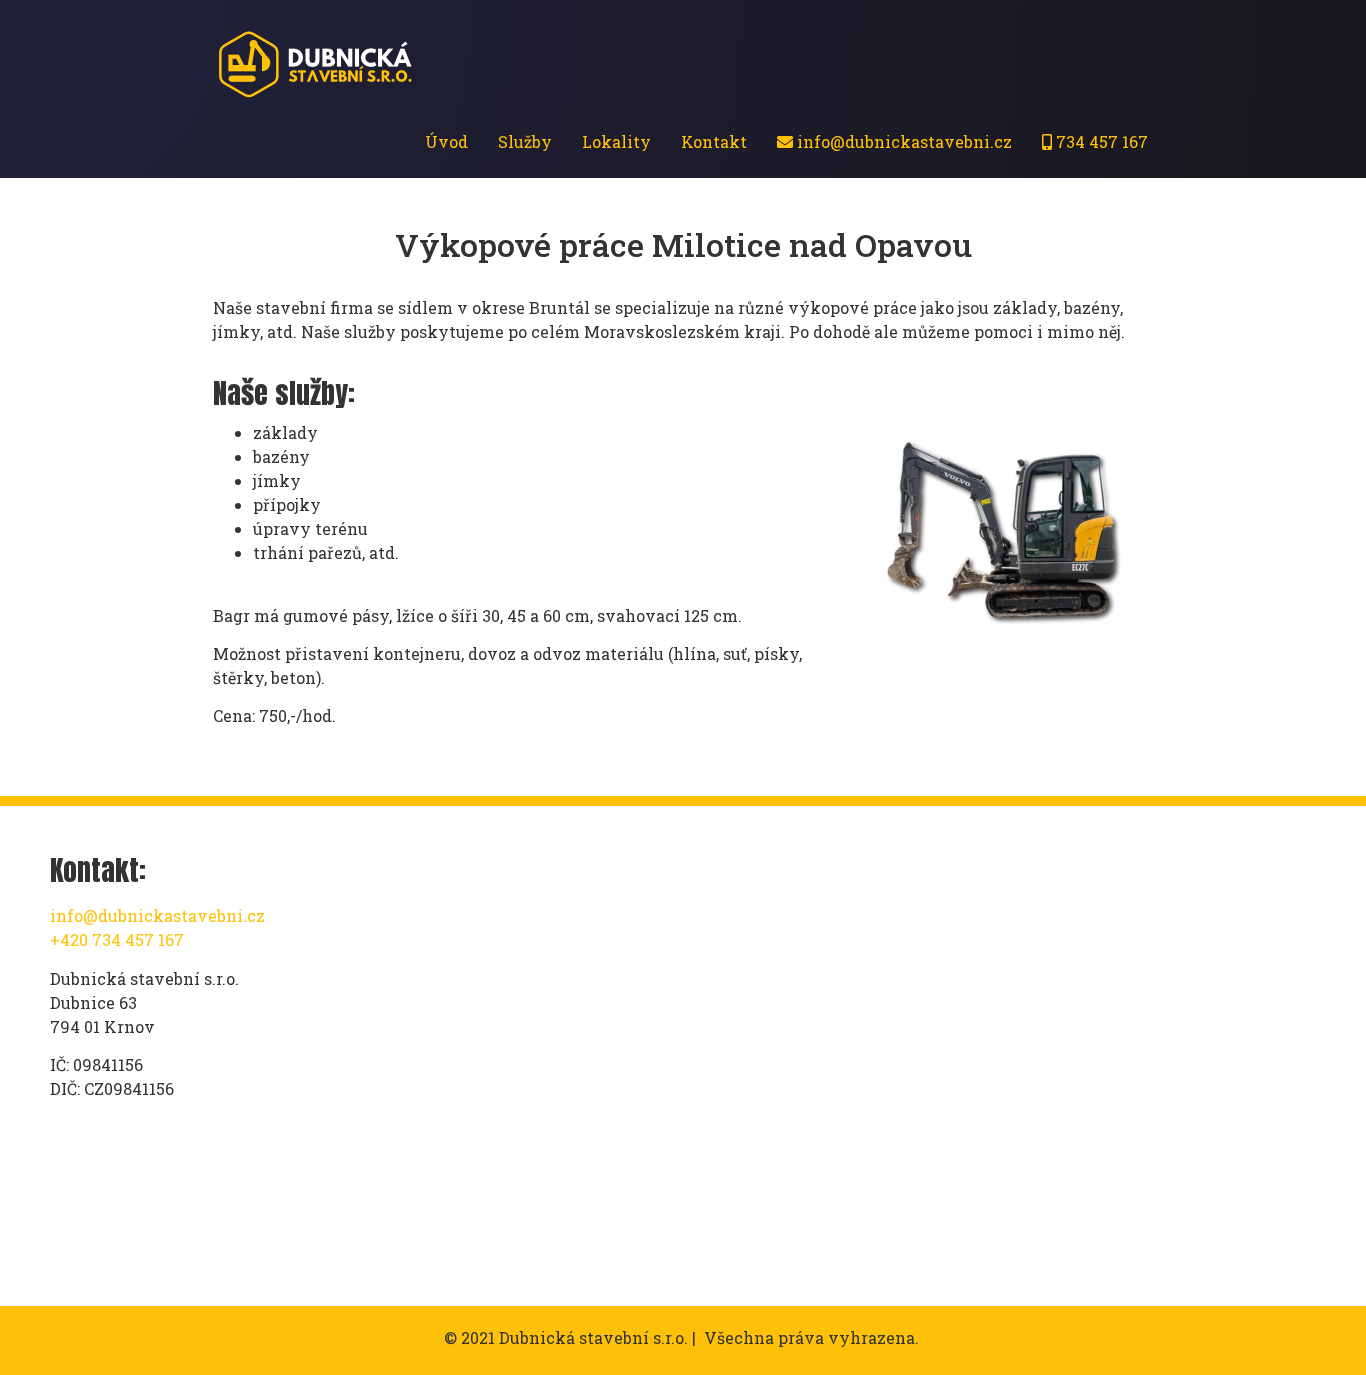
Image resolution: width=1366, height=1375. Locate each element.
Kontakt (714, 141)
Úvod (446, 141)
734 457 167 (1100, 141)
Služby (525, 141)
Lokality (616, 141)
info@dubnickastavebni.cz (902, 141)
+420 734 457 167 (117, 939)
